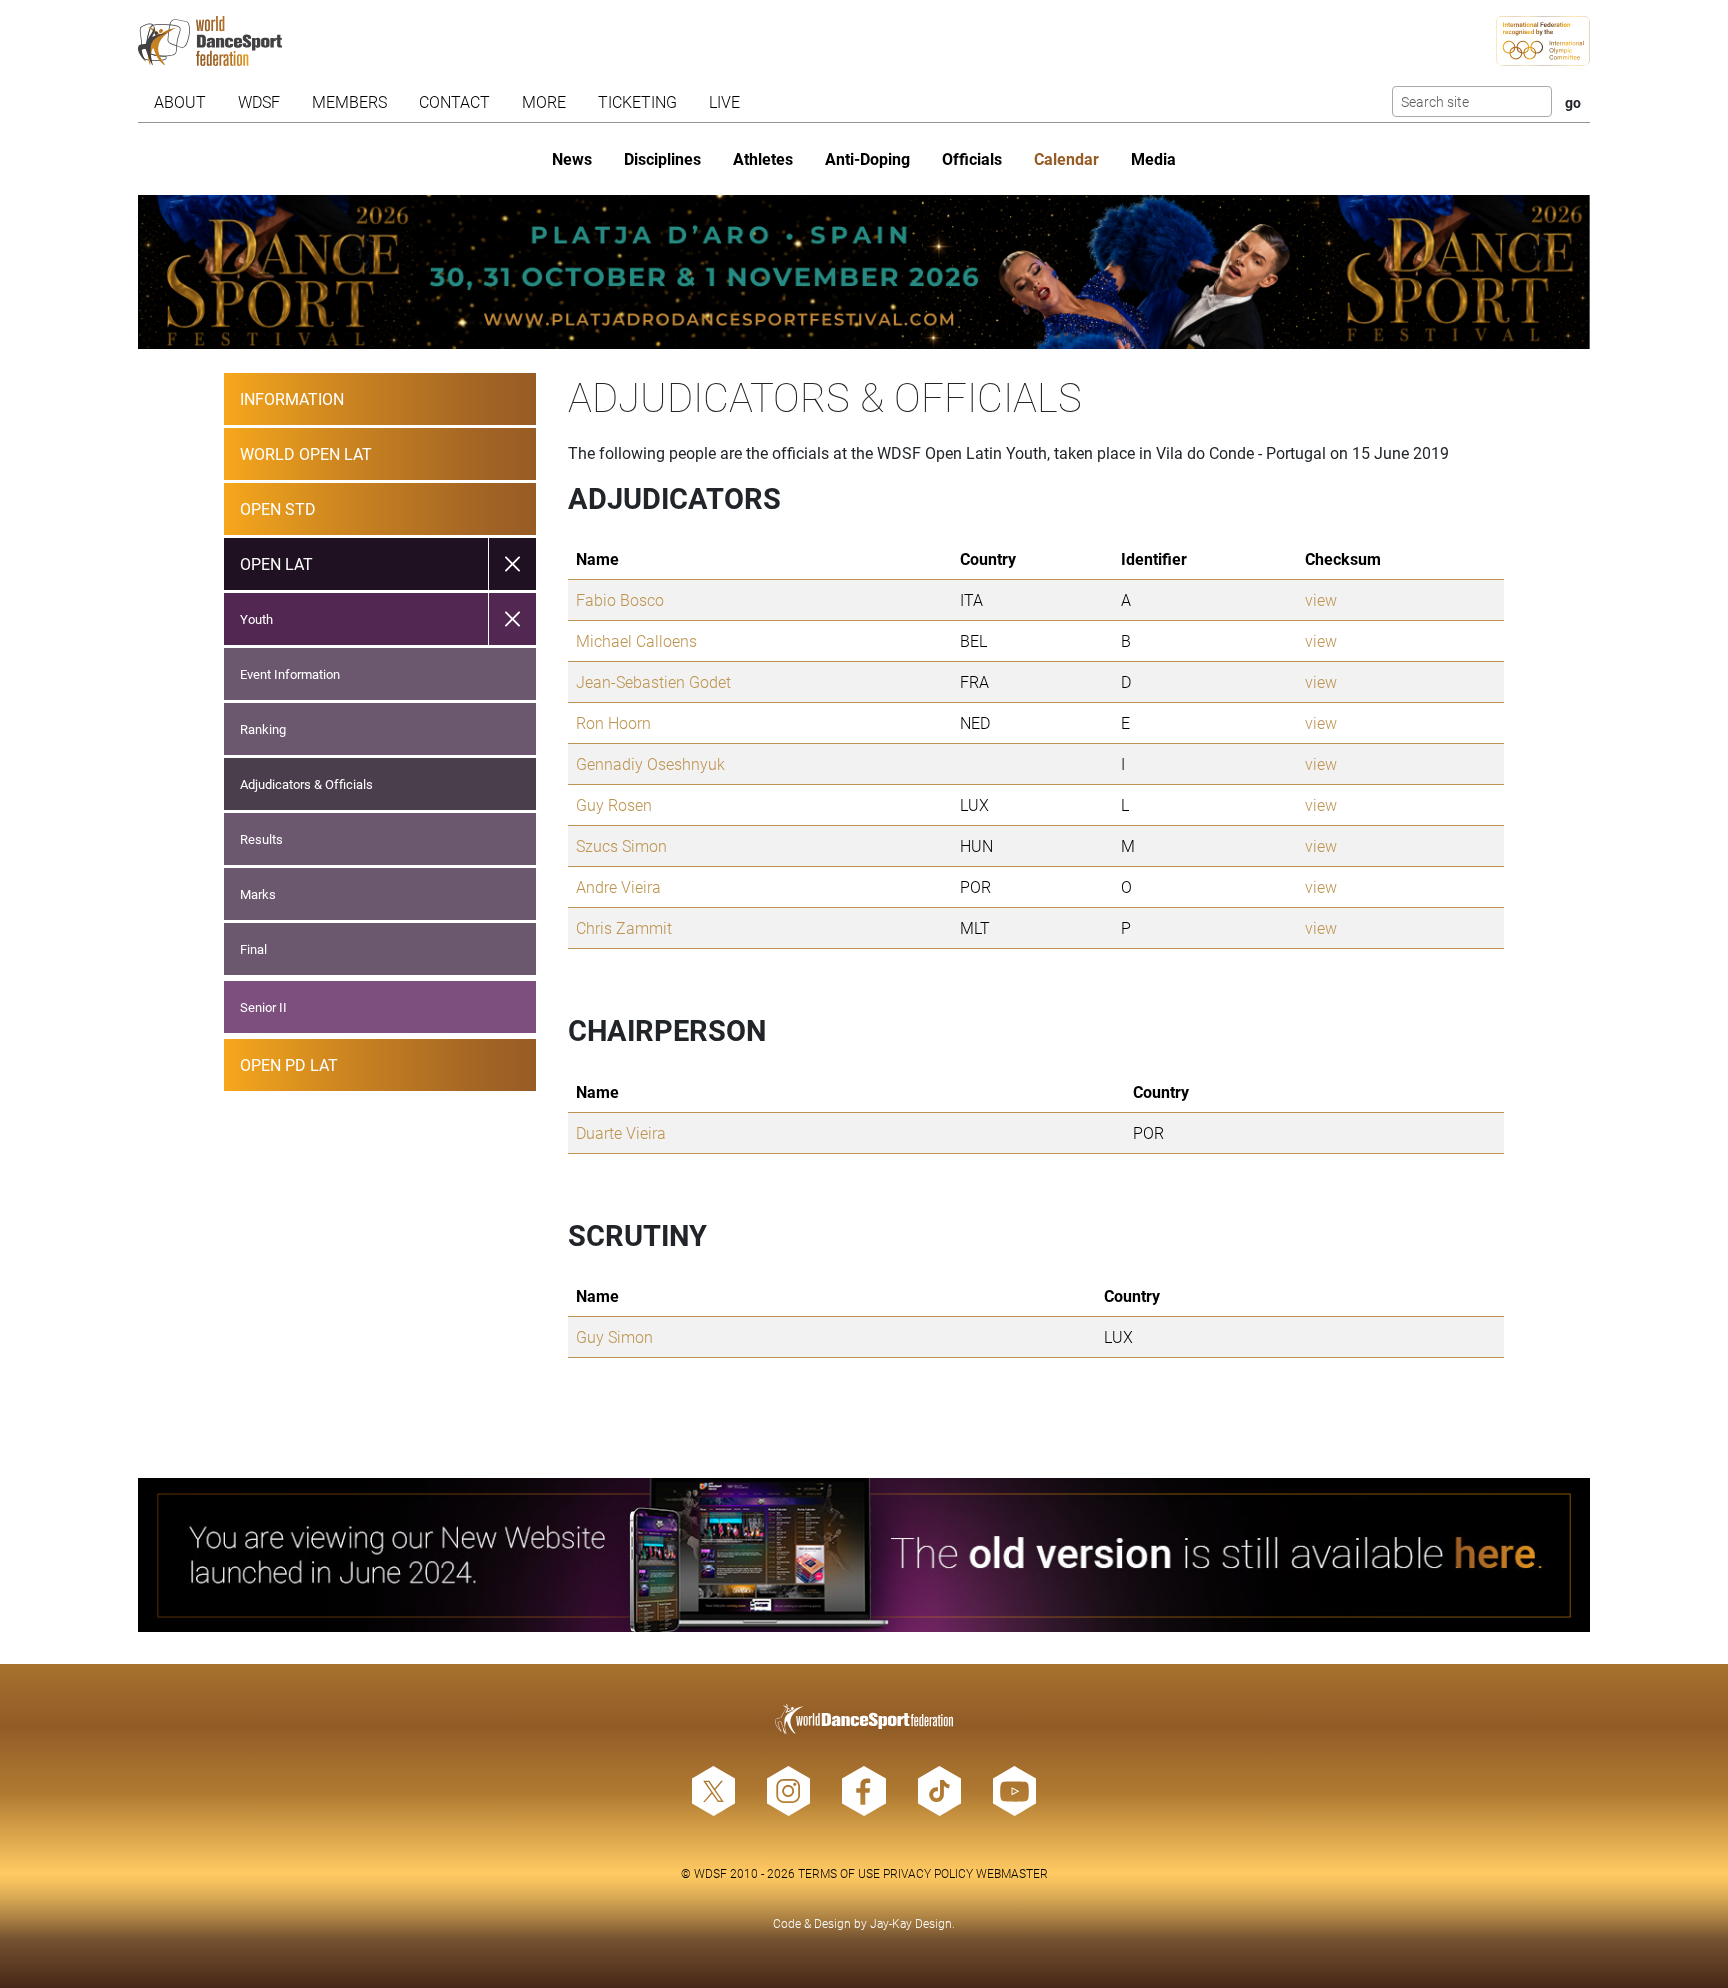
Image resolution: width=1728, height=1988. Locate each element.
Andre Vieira (618, 886)
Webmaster (1012, 1873)
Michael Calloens (636, 640)
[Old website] (864, 1555)
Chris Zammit (624, 927)
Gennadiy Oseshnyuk (650, 763)
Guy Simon (614, 1336)
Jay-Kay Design (911, 1923)
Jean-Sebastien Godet (653, 681)
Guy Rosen (614, 804)
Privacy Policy (928, 1873)
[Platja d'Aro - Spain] (864, 272)
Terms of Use (839, 1873)
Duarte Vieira (621, 1132)
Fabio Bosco (620, 599)
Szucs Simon (621, 845)
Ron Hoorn (613, 722)
